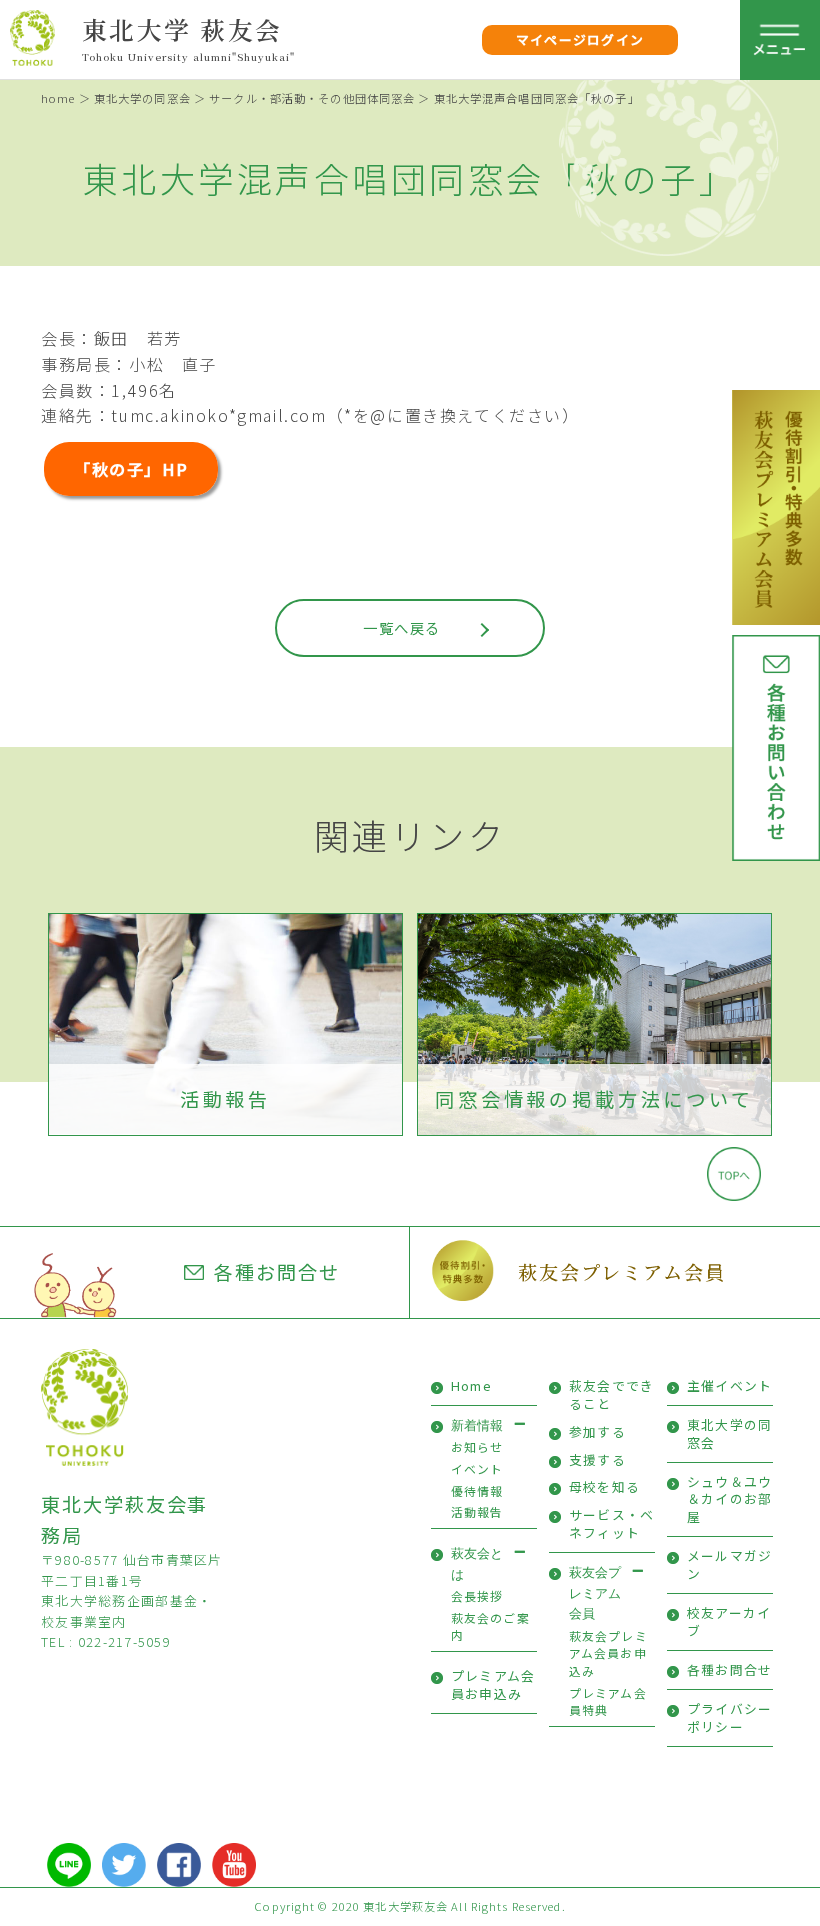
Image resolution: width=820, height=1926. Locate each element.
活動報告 (225, 1099)
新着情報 (477, 1425)
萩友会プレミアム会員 (621, 1271)
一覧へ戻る (401, 627)
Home (471, 1385)
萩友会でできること (612, 1394)
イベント (477, 1468)
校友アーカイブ (729, 1621)
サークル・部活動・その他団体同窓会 (312, 98)
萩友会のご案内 (490, 1626)
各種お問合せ (277, 1272)
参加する (597, 1431)
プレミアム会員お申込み (493, 1684)
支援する (597, 1459)
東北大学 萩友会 (182, 29)
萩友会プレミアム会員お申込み (608, 1653)
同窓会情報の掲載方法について (594, 1099)
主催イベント (730, 1385)
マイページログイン (580, 39)
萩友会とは (477, 1563)
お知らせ (477, 1446)
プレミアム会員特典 (608, 1701)
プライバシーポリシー (730, 1717)
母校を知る (604, 1486)
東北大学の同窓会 (142, 98)
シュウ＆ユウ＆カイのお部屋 (730, 1499)
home (58, 98)
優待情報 (477, 1490)
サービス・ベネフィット (612, 1523)
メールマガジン (730, 1564)
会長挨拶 (477, 1595)
